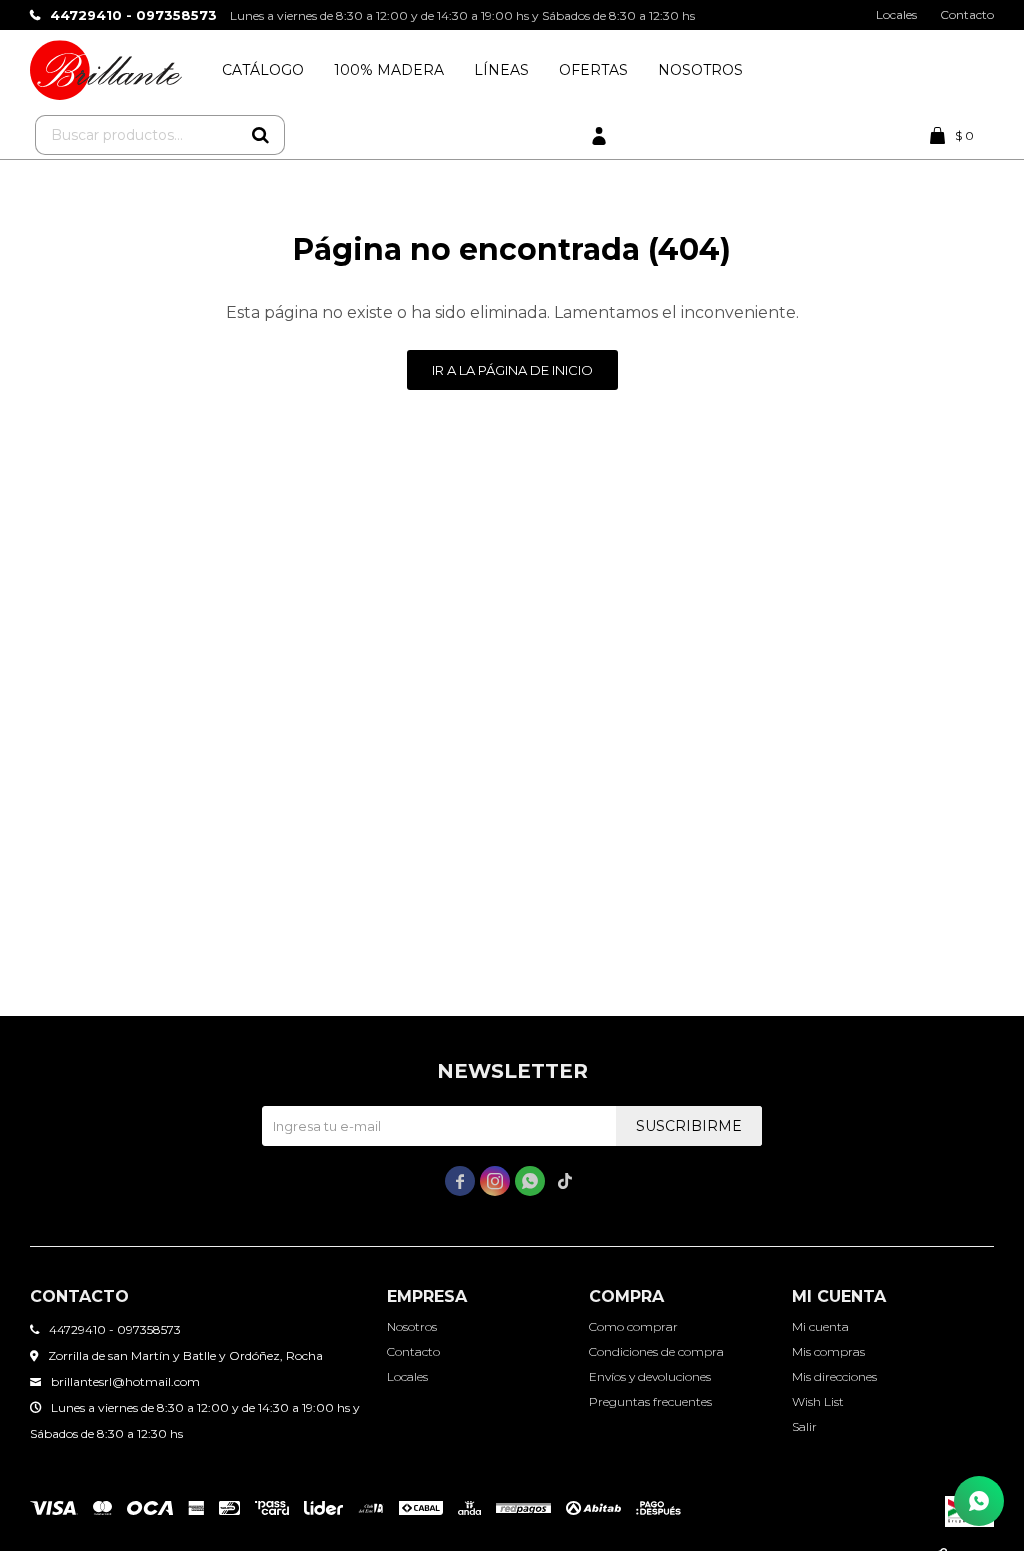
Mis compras (828, 1351)
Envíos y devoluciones (650, 1376)
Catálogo (263, 70)
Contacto (967, 14)
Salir (804, 1426)
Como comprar (633, 1326)
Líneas (501, 70)
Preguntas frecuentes (650, 1401)
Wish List (818, 1401)
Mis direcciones (834, 1376)
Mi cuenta (820, 1326)
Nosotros (700, 70)
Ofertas (593, 70)
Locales (896, 14)
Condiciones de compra (656, 1351)
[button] (260, 135)
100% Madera (389, 70)
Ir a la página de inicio (512, 370)
